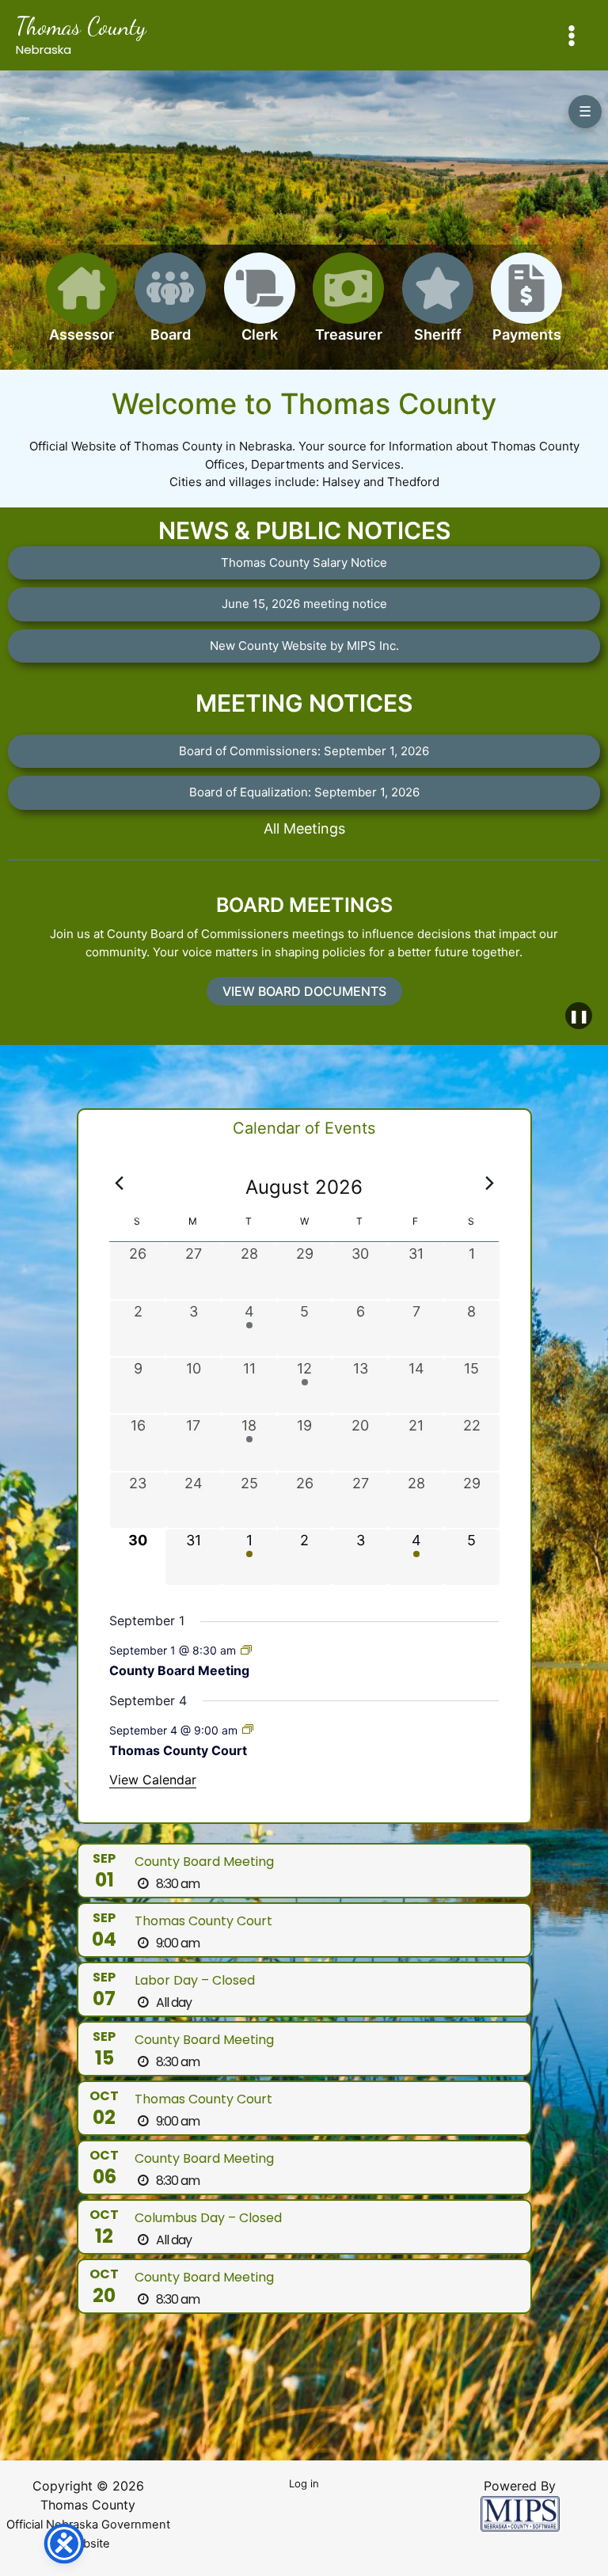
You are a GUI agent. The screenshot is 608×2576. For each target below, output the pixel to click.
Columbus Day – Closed (208, 2218)
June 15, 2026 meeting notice (304, 604)
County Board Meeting (179, 1670)
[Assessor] (82, 307)
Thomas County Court (178, 1750)
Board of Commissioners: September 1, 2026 (304, 751)
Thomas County (81, 26)
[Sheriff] (438, 307)
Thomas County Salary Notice (304, 562)
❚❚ (579, 1016)
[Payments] (526, 307)
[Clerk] (260, 307)
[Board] (170, 307)
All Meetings (304, 828)
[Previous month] (119, 1183)
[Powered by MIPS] (520, 2512)
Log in (304, 2483)
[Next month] (489, 1183)
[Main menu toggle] (572, 35)
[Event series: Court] (248, 1729)
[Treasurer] (348, 307)
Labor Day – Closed (195, 1980)
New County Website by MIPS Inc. (304, 646)
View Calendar (153, 1780)
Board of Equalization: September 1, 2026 (304, 792)
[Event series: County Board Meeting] (246, 1650)
